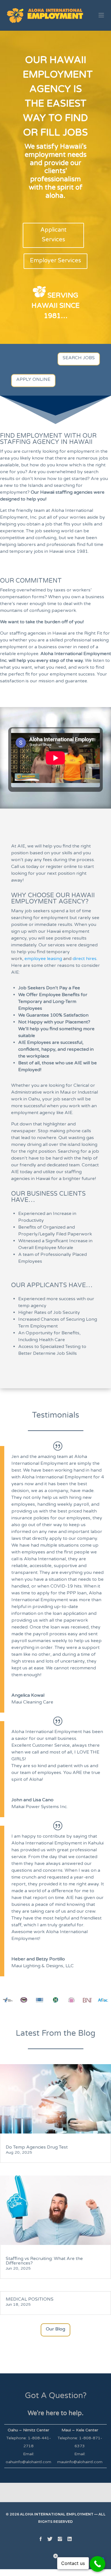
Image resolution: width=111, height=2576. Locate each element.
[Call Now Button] (97, 2564)
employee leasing (43, 959)
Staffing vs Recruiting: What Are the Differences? (44, 2261)
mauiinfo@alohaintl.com (80, 2462)
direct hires (85, 959)
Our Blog (55, 2329)
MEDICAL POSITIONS (30, 2299)
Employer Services (55, 261)
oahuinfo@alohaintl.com (28, 2462)
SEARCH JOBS (79, 358)
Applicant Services (54, 235)
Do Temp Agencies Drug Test (37, 2147)
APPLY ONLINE (33, 379)
